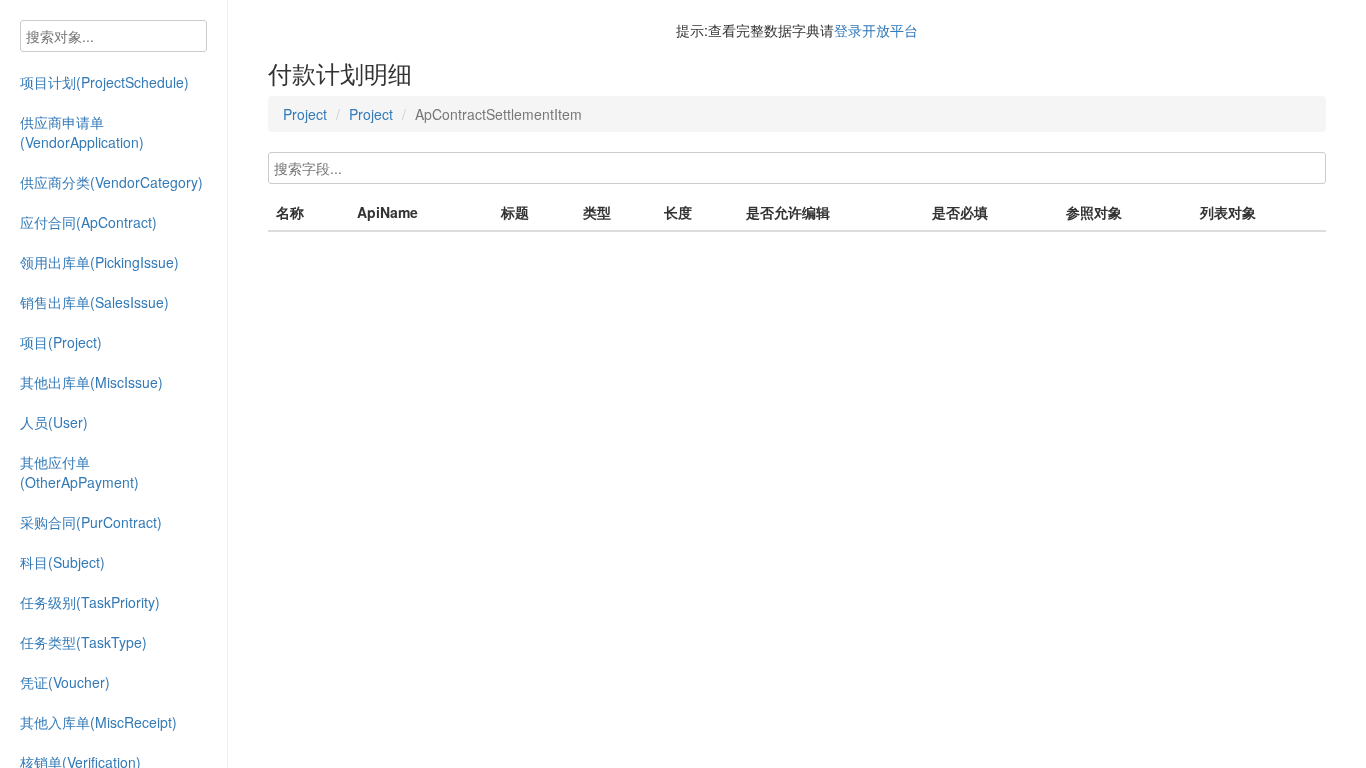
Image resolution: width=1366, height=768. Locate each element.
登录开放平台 (876, 30)
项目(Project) (61, 342)
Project (305, 114)
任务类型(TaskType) (83, 642)
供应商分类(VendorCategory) (111, 182)
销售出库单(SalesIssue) (94, 302)
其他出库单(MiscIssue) (91, 382)
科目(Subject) (62, 562)
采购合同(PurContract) (91, 522)
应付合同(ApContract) (88, 222)
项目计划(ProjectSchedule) (104, 82)
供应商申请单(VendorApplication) (82, 132)
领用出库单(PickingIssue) (99, 262)
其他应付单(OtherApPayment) (79, 472)
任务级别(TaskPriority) (90, 602)
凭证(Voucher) (65, 682)
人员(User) (54, 422)
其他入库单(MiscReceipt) (98, 722)
